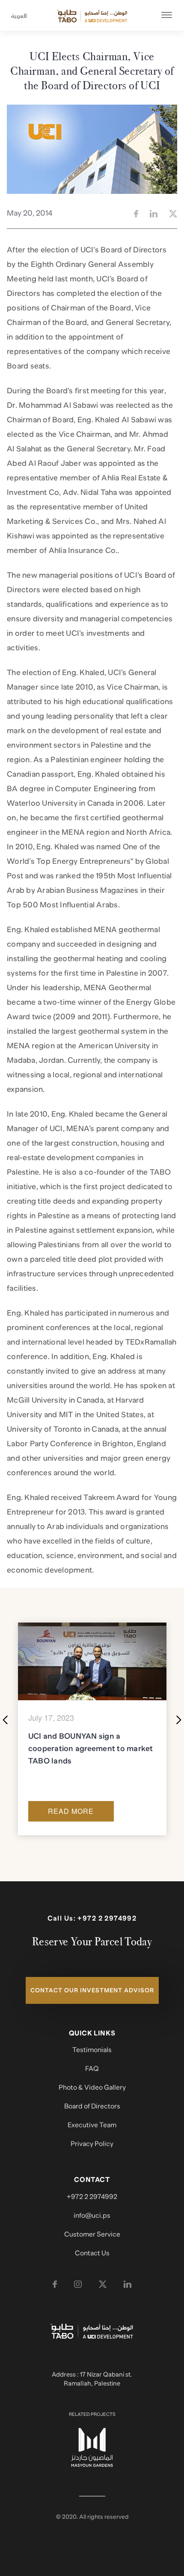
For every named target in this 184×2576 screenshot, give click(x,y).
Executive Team (92, 2125)
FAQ (92, 2069)
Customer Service (92, 2234)
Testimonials (92, 2050)
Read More (71, 1811)
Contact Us (92, 2253)
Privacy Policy (92, 2144)
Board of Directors (92, 2106)
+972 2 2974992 (107, 1918)
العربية (16, 16)
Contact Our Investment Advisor (92, 1990)
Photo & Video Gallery (92, 2088)
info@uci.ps (92, 2216)
